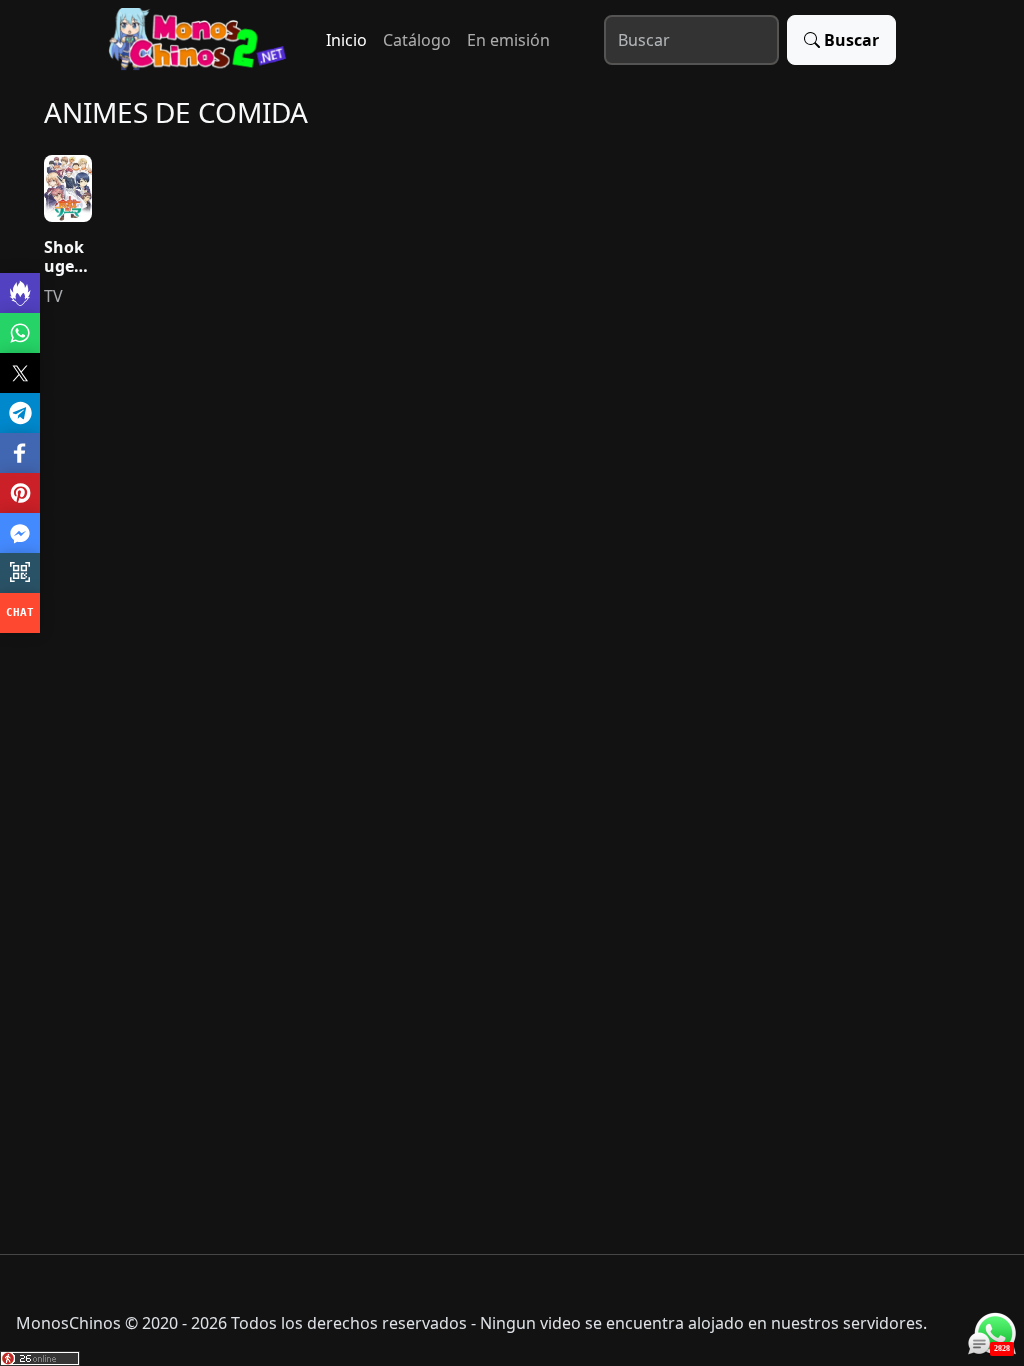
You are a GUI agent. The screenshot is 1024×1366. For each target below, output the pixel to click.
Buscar (851, 40)
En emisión (508, 40)
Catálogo (417, 40)
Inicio (346, 40)
